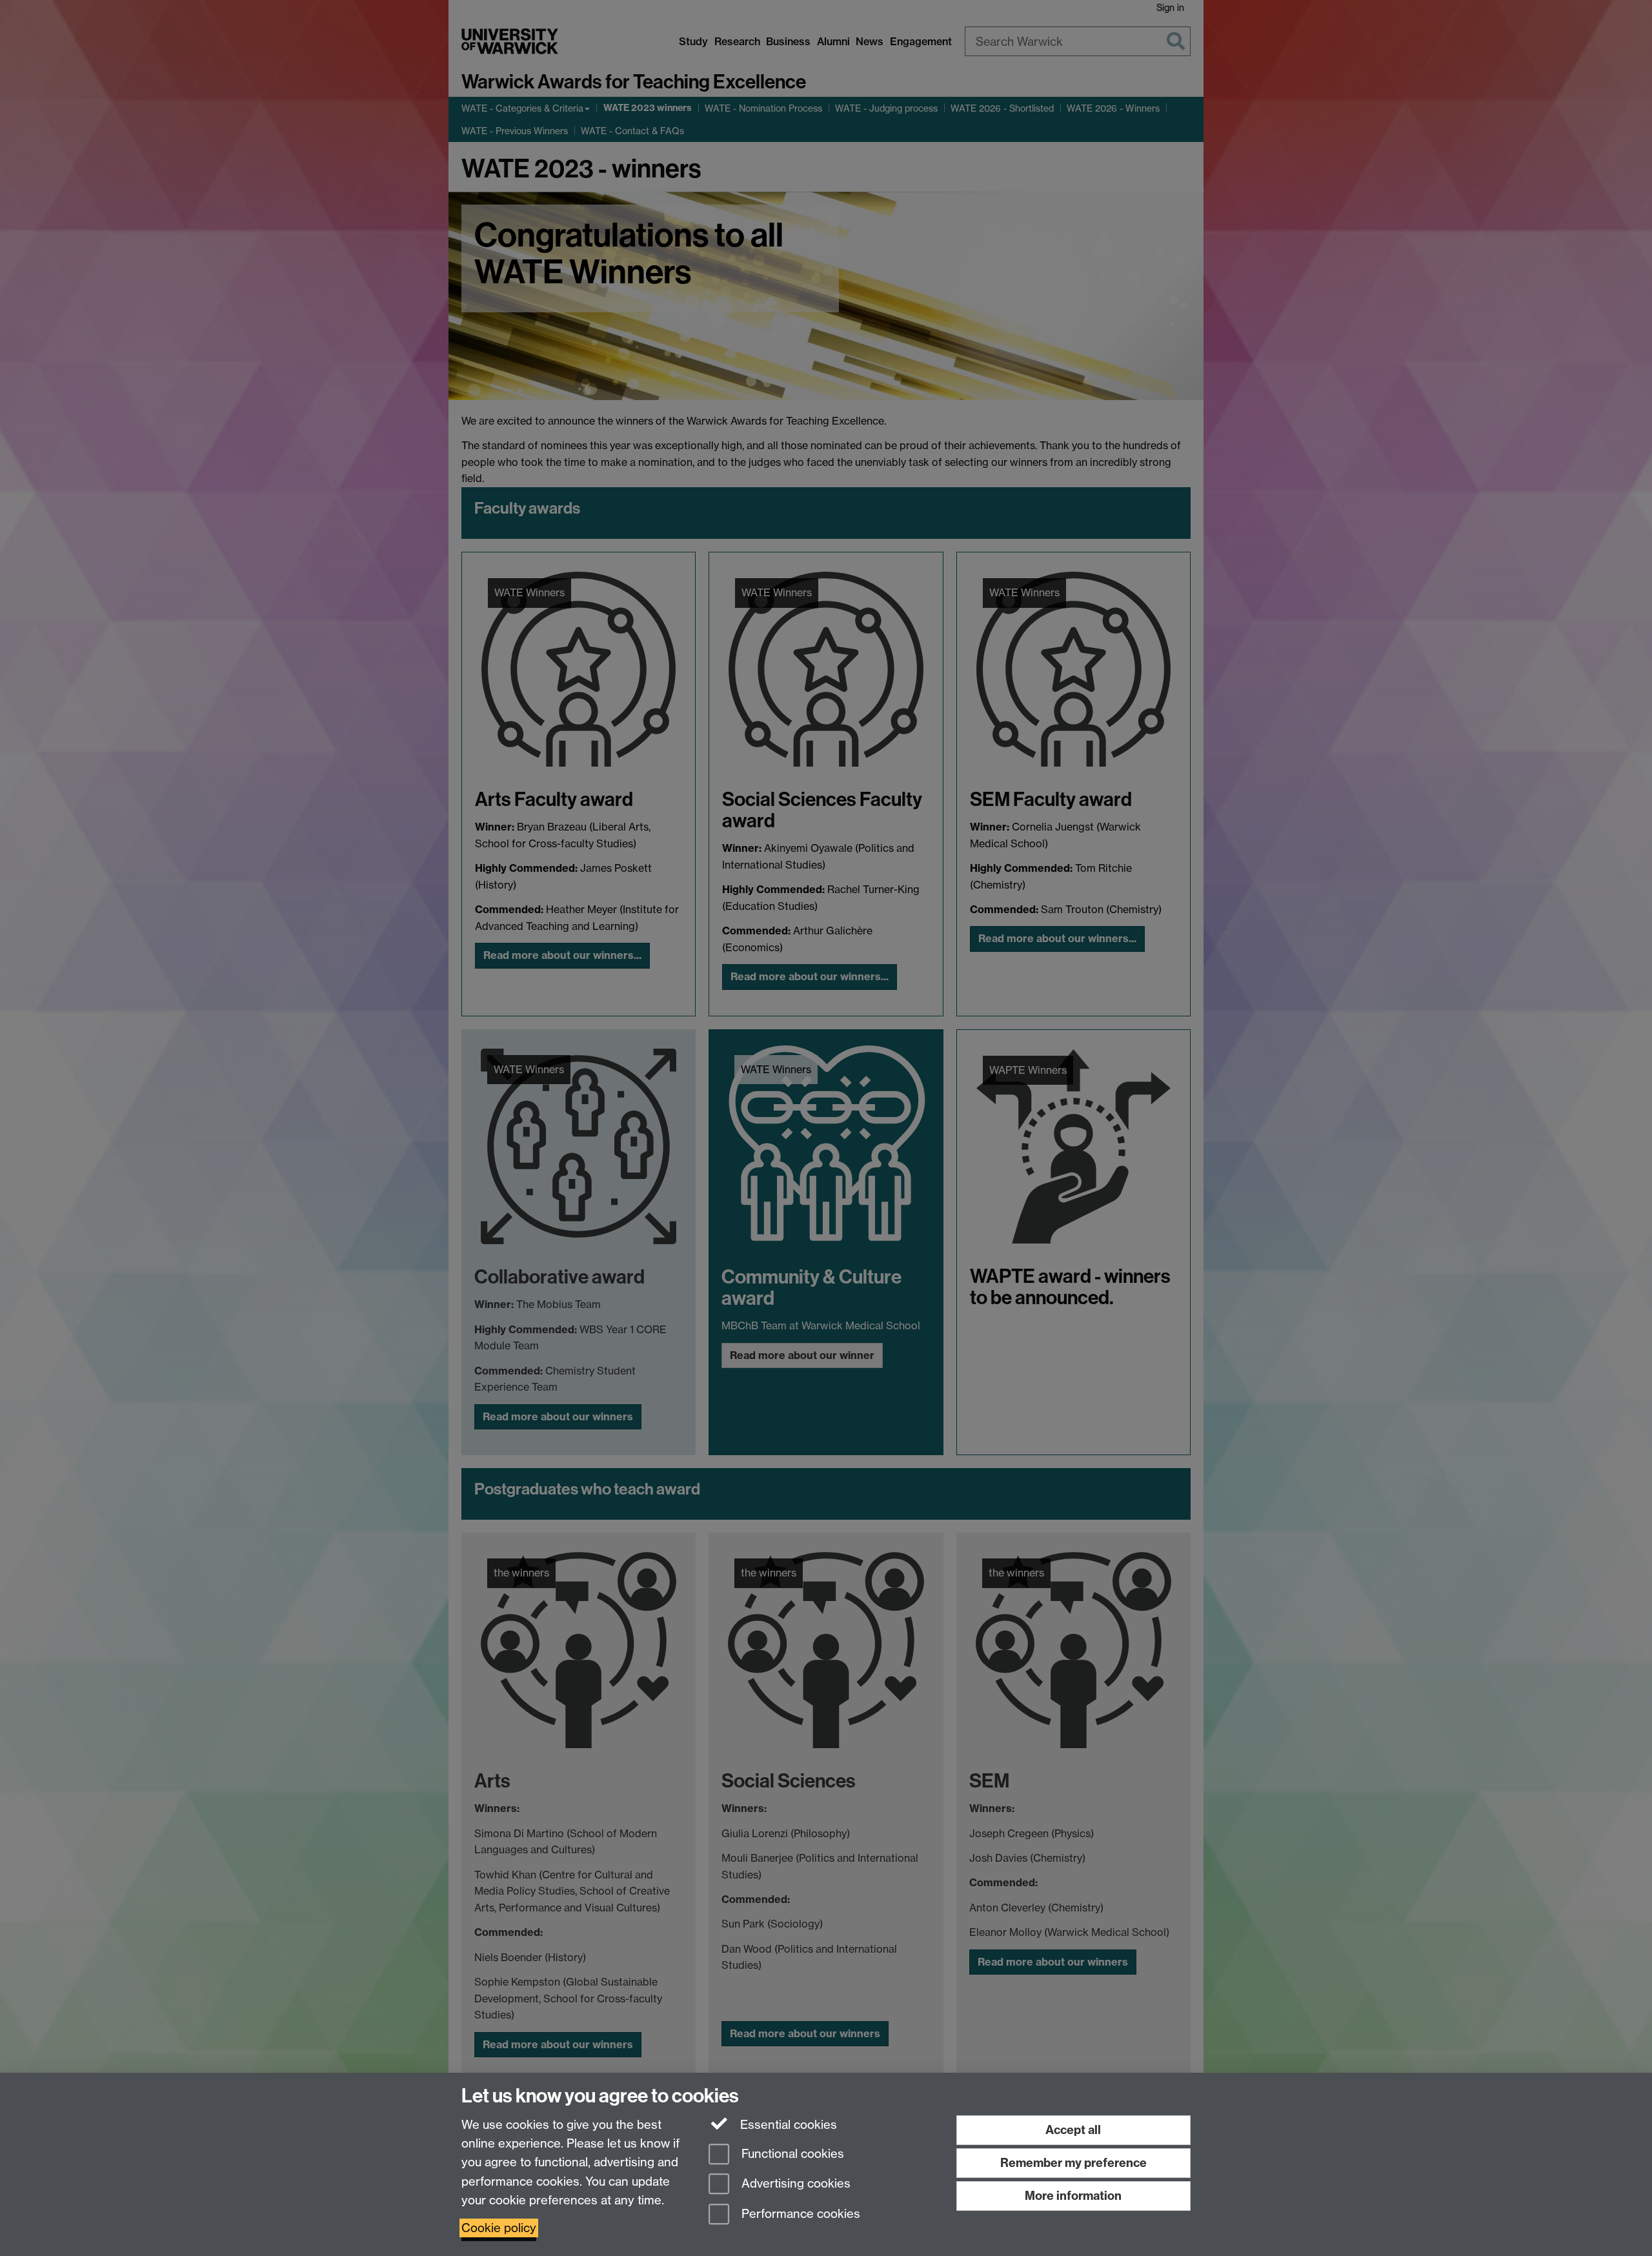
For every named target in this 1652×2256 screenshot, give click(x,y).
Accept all (1073, 2130)
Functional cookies (791, 2154)
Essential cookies (787, 2125)
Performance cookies (799, 2214)
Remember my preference (1073, 2163)
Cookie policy (499, 2228)
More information (1073, 2196)
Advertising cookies (794, 2184)
